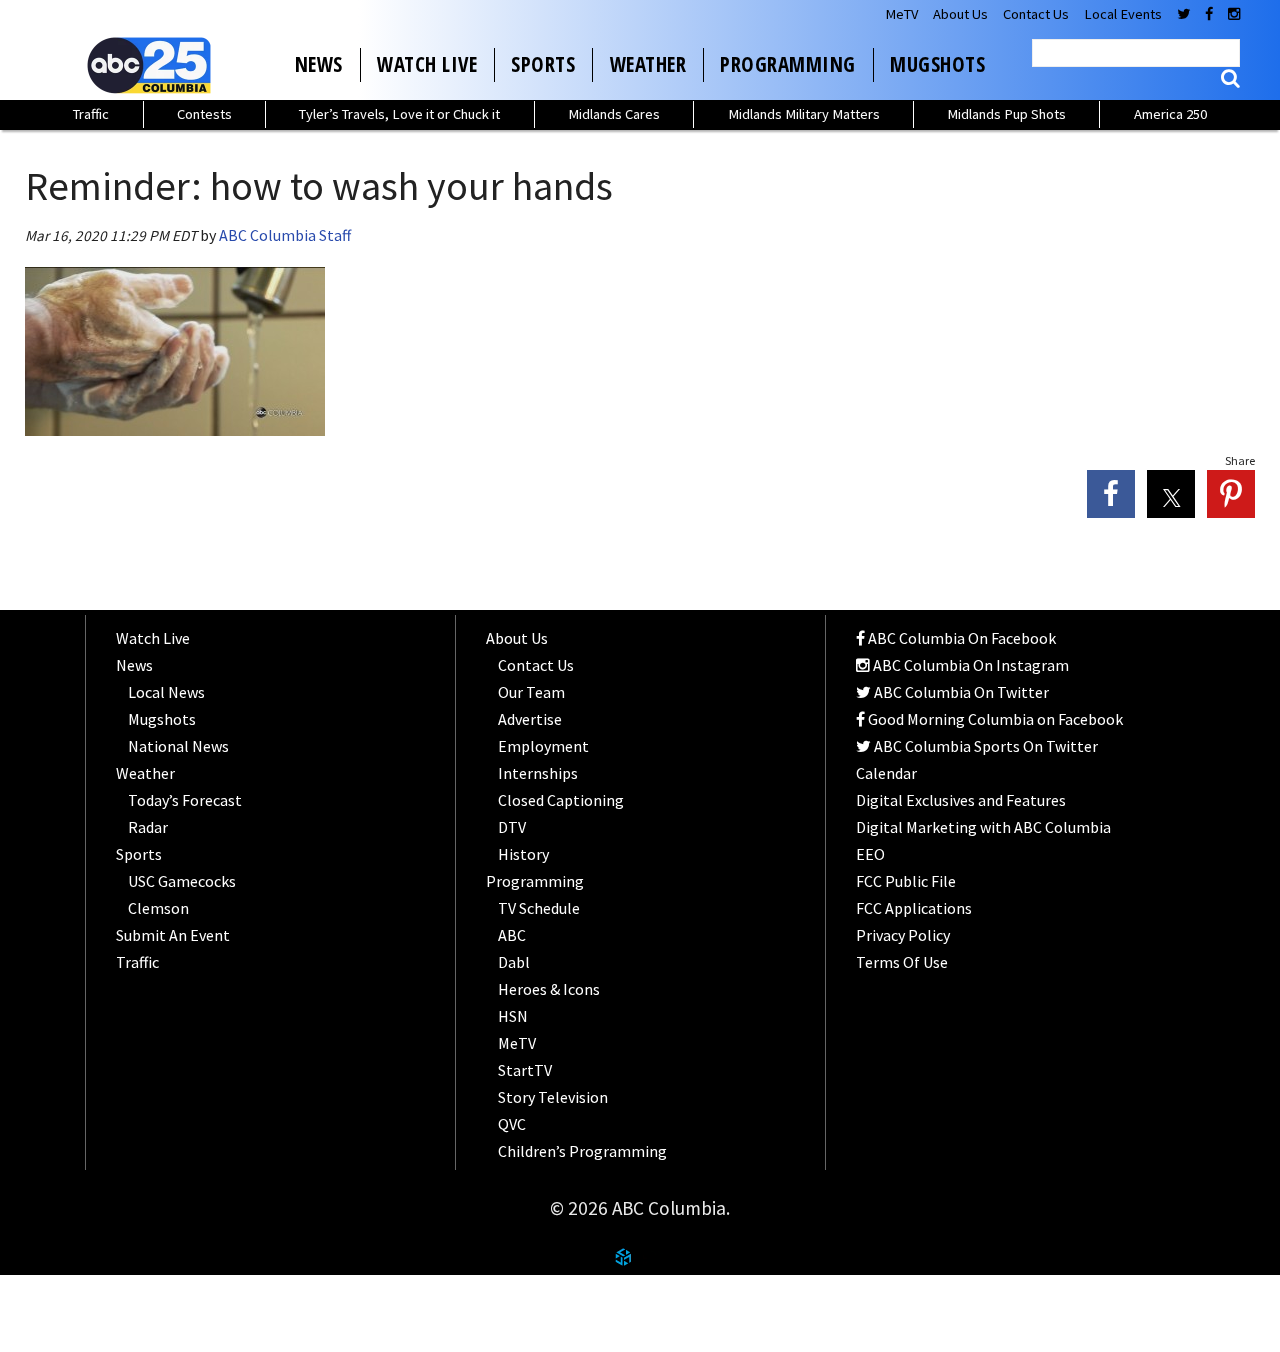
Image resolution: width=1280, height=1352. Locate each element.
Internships (538, 773)
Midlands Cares (614, 114)
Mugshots (937, 64)
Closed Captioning (561, 800)
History (523, 854)
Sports (543, 64)
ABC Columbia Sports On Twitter (984, 746)
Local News (166, 692)
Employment (543, 746)
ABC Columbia (153, 65)
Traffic (91, 114)
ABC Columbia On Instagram (969, 665)
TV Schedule (539, 908)
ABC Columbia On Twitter (960, 692)
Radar (148, 827)
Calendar (886, 773)
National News (178, 746)
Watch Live (427, 64)
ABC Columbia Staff (285, 235)
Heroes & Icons (549, 989)
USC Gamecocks (182, 881)
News (319, 64)
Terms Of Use (902, 962)
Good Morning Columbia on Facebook (994, 719)
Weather (648, 64)
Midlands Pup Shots (1006, 114)
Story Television (553, 1097)
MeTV (901, 14)
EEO (870, 854)
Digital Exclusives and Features (961, 800)
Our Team (531, 692)
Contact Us (1036, 14)
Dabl (514, 962)
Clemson (158, 908)
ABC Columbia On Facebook (960, 638)
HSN (513, 1016)
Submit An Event (173, 935)
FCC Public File (906, 881)
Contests (204, 114)
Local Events (1123, 14)
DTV (512, 827)
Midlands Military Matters (804, 114)
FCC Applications (914, 908)
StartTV (525, 1070)
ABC (512, 935)
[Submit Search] (1230, 78)
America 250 (1170, 114)
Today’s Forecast (185, 800)
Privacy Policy (903, 935)
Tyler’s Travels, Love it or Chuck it (399, 114)
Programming (788, 64)
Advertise (530, 719)
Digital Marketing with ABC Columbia (983, 827)
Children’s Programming (582, 1151)
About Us (960, 14)
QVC (512, 1124)
